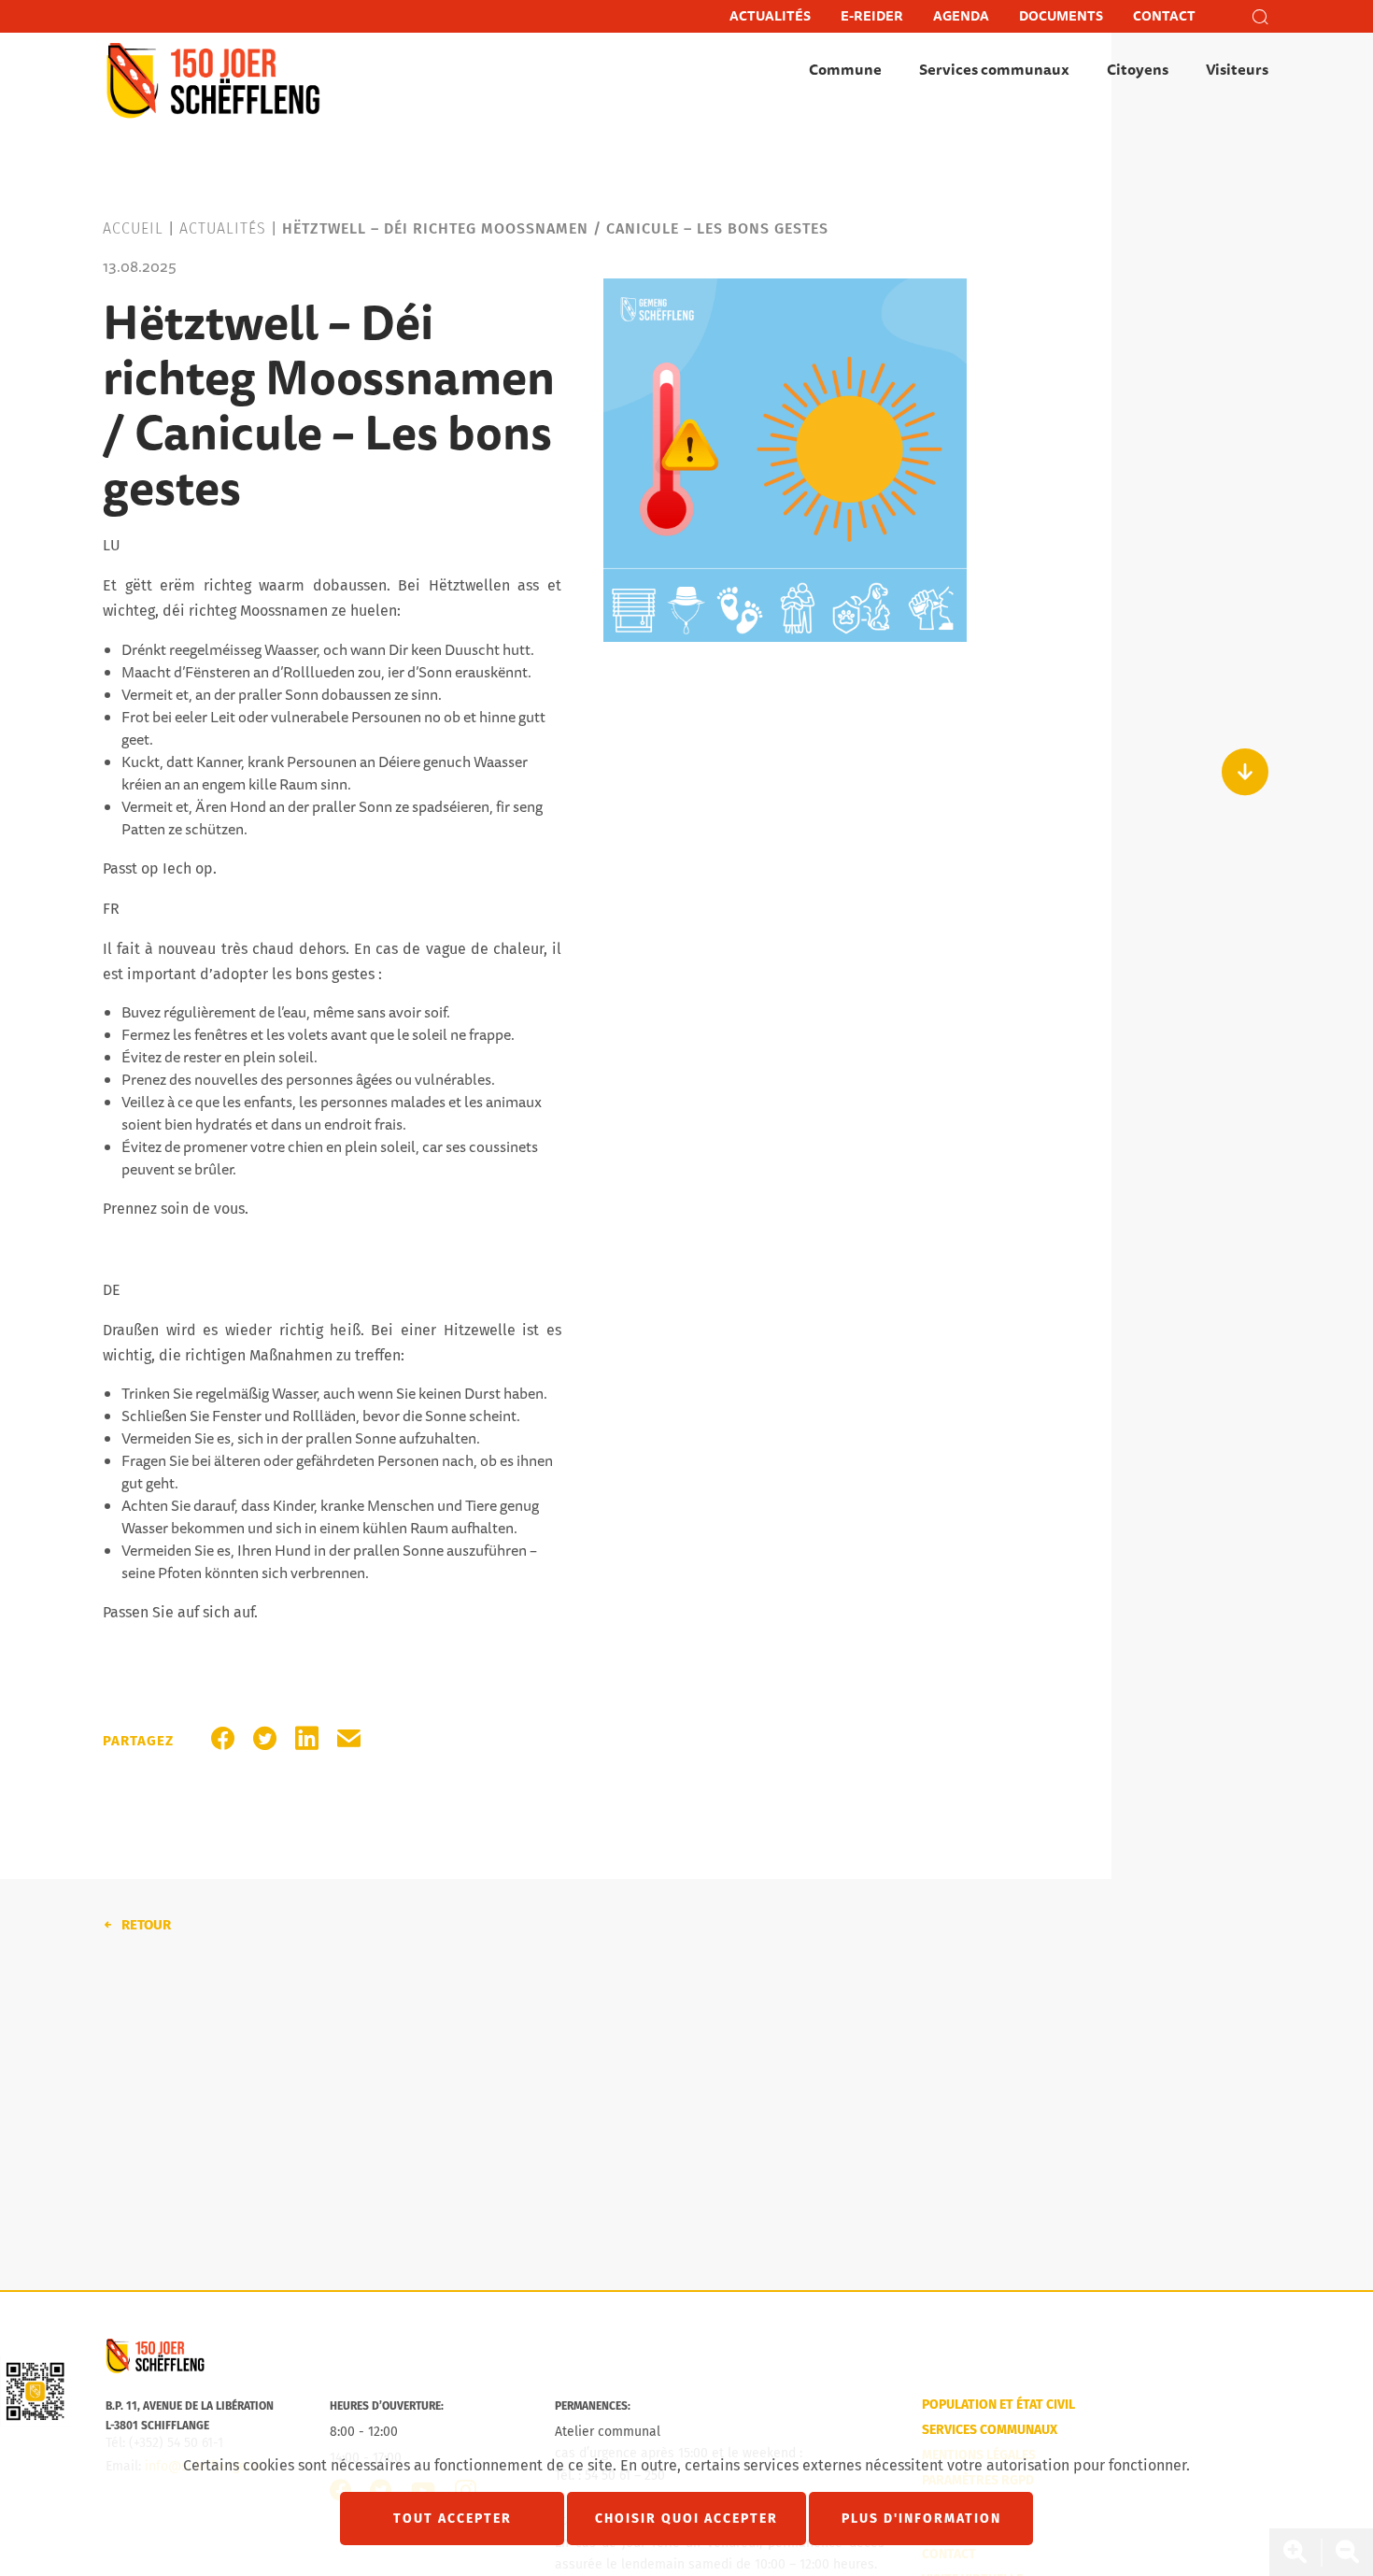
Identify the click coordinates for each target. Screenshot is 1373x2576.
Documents (1061, 16)
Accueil (133, 228)
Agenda (961, 16)
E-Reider (872, 16)
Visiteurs (1237, 70)
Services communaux (994, 70)
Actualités (770, 16)
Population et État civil (998, 2405)
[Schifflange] (155, 2370)
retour (146, 1925)
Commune (845, 70)
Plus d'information (921, 2519)
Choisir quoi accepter (686, 2519)
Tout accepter (453, 2519)
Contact (1164, 16)
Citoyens (1138, 70)
